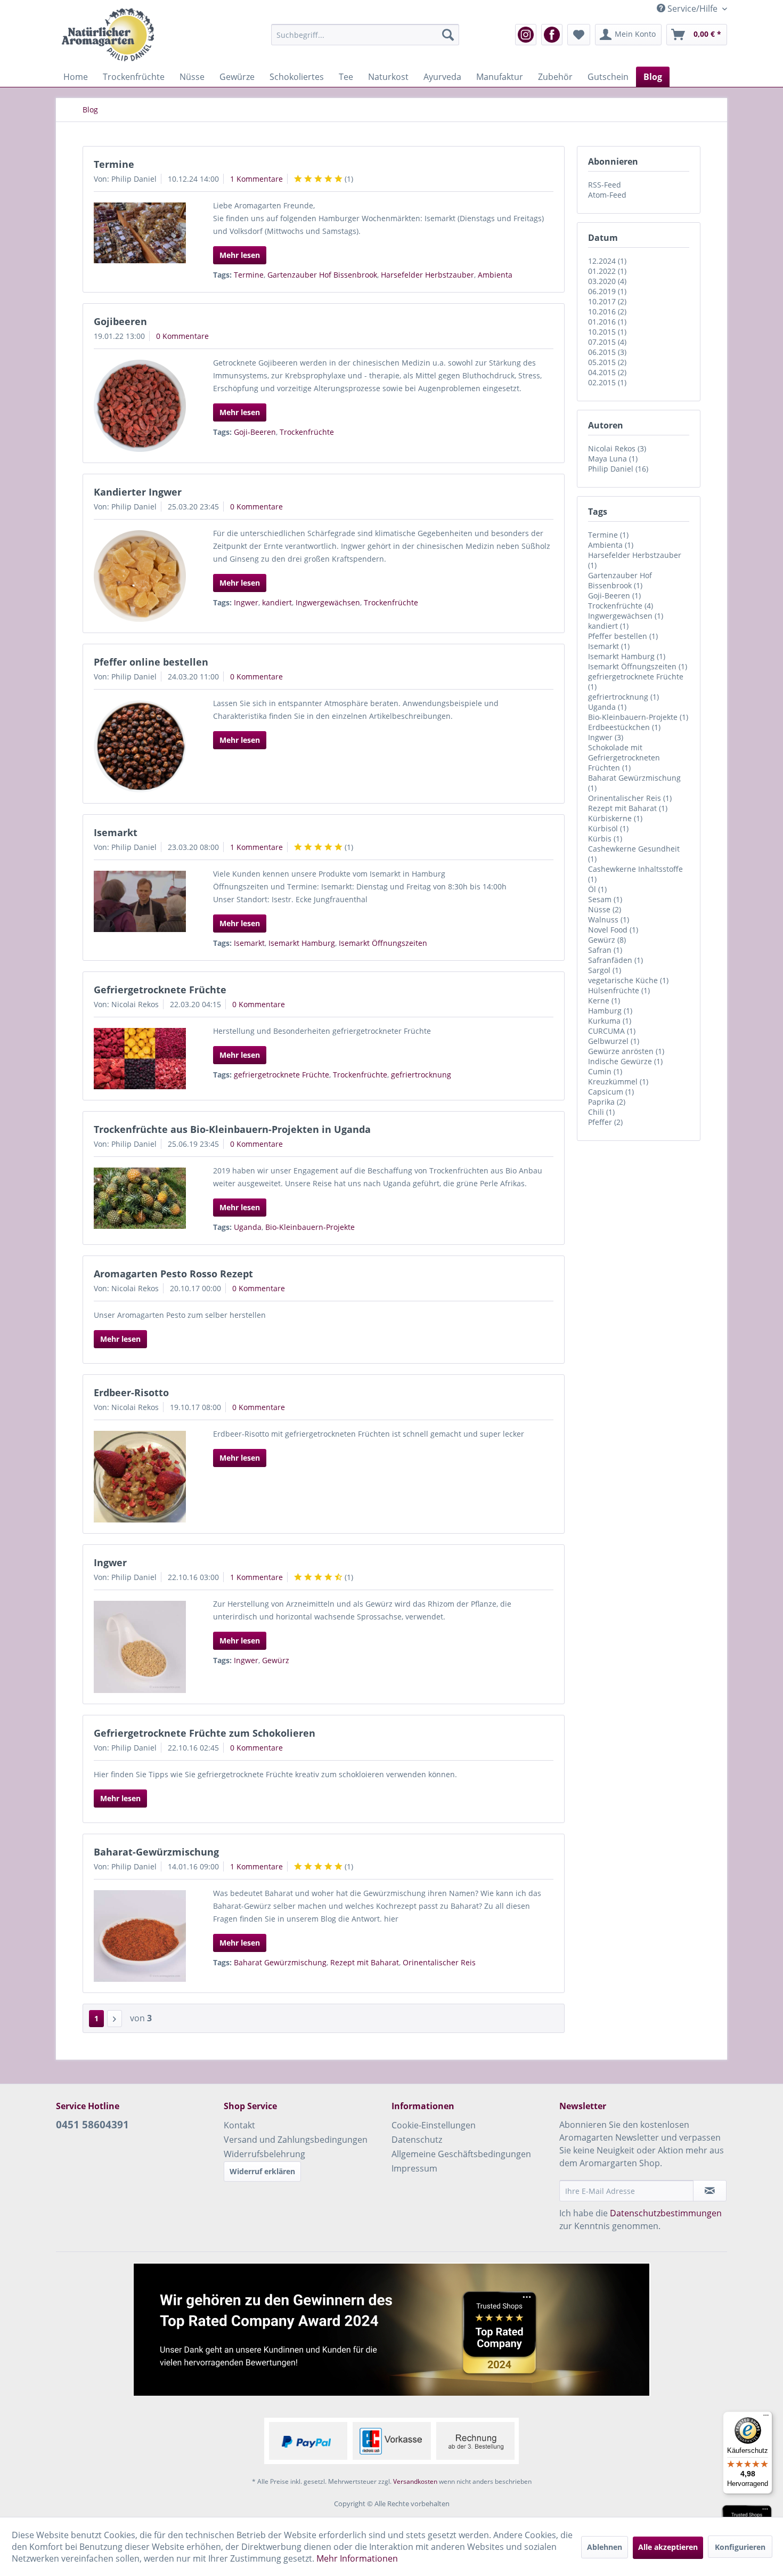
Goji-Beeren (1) (614, 596)
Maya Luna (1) (613, 459)
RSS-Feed (605, 185)
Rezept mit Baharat (365, 1962)
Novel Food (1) (613, 930)
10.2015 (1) (607, 332)
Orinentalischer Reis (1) (630, 798)
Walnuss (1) (609, 920)
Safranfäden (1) (615, 960)
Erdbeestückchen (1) (624, 727)
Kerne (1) (604, 1001)
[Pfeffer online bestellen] (140, 746)
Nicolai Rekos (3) (617, 448)
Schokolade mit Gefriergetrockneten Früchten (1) (624, 758)
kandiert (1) (608, 626)
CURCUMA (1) (612, 1031)
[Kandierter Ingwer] (140, 576)
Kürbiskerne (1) (615, 818)
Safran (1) (605, 950)
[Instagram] (526, 35)
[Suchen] (448, 35)
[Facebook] (552, 35)
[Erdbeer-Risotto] (140, 1477)
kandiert (277, 602)
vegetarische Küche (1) (628, 980)
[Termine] (140, 233)
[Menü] (766, 2418)
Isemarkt (116, 832)
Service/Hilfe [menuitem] (692, 9)
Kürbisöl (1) (608, 828)
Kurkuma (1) (610, 1021)
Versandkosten (415, 2481)
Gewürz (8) (607, 940)
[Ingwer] (140, 1647)
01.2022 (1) (607, 271)
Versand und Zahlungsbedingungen (296, 2140)
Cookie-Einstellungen (434, 2125)
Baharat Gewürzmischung (280, 1962)
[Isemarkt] (140, 902)
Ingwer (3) (606, 737)
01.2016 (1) (607, 322)
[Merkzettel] (579, 35)
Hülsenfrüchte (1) (619, 990)
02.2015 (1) (607, 382)
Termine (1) (608, 535)
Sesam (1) (605, 899)
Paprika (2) (607, 1102)
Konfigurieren (740, 2547)
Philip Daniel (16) (618, 469)
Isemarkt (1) (609, 646)
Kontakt (239, 2125)
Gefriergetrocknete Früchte (160, 990)
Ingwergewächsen (328, 602)
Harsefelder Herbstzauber (427, 275)
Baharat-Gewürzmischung (156, 1852)
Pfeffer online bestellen (151, 662)
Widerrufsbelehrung (264, 2154)
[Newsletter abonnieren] (710, 2191)
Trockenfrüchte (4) (621, 606)
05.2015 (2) (607, 362)
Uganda (248, 1227)
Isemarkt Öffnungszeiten (383, 943)
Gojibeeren (120, 321)
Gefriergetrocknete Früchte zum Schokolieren (205, 1733)
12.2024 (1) (607, 261)
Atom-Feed (607, 195)
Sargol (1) (605, 970)
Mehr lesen (240, 255)
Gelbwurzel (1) (614, 1041)
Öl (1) (597, 889)
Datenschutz (417, 2140)
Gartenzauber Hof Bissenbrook (322, 275)
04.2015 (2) (607, 372)
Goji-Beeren (255, 432)
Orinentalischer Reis (439, 1962)
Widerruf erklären (262, 2171)
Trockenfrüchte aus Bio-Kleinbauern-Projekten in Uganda (232, 1129)
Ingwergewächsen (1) (626, 616)
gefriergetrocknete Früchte (282, 1075)
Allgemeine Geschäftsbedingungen (461, 2154)
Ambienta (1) (611, 545)
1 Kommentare (256, 179)
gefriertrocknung (421, 1075)
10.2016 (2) (607, 311)
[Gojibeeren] (140, 406)
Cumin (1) (605, 1071)
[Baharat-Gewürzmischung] (140, 1936)
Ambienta (495, 275)
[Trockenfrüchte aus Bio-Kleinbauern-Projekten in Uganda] (140, 1198)
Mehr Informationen (357, 2558)
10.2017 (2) (607, 301)
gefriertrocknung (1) (623, 697)
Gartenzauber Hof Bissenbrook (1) (620, 580)
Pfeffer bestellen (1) (623, 636)
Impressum (414, 2168)
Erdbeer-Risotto (131, 1392)
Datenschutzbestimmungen (666, 2213)
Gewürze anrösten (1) (626, 1051)
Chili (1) (601, 1112)
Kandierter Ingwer (138, 492)
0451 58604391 (92, 2125)
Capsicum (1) (611, 1092)
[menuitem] (365, 35)
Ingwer (246, 602)
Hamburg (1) (610, 1011)
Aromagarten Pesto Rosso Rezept (173, 1274)
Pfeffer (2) (605, 1122)
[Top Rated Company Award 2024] (391, 2330)
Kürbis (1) (605, 839)
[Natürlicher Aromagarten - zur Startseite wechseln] (108, 35)
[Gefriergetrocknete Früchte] (140, 1059)
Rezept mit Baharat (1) (628, 808)
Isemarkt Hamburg (302, 943)
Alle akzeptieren (668, 2547)
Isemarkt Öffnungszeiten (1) (638, 666)
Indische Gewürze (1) (625, 1061)
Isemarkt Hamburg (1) (627, 656)
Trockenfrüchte (307, 432)
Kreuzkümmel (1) (618, 1082)
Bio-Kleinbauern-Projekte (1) (638, 717)
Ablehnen (605, 2547)
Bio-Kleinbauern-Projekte (310, 1227)
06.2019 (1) (607, 291)
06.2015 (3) (607, 352)
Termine (114, 164)
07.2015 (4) (607, 342)
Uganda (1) (607, 707)
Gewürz (276, 1660)
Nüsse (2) (605, 909)
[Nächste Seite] (115, 2019)
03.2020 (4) (607, 281)
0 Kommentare (182, 336)
